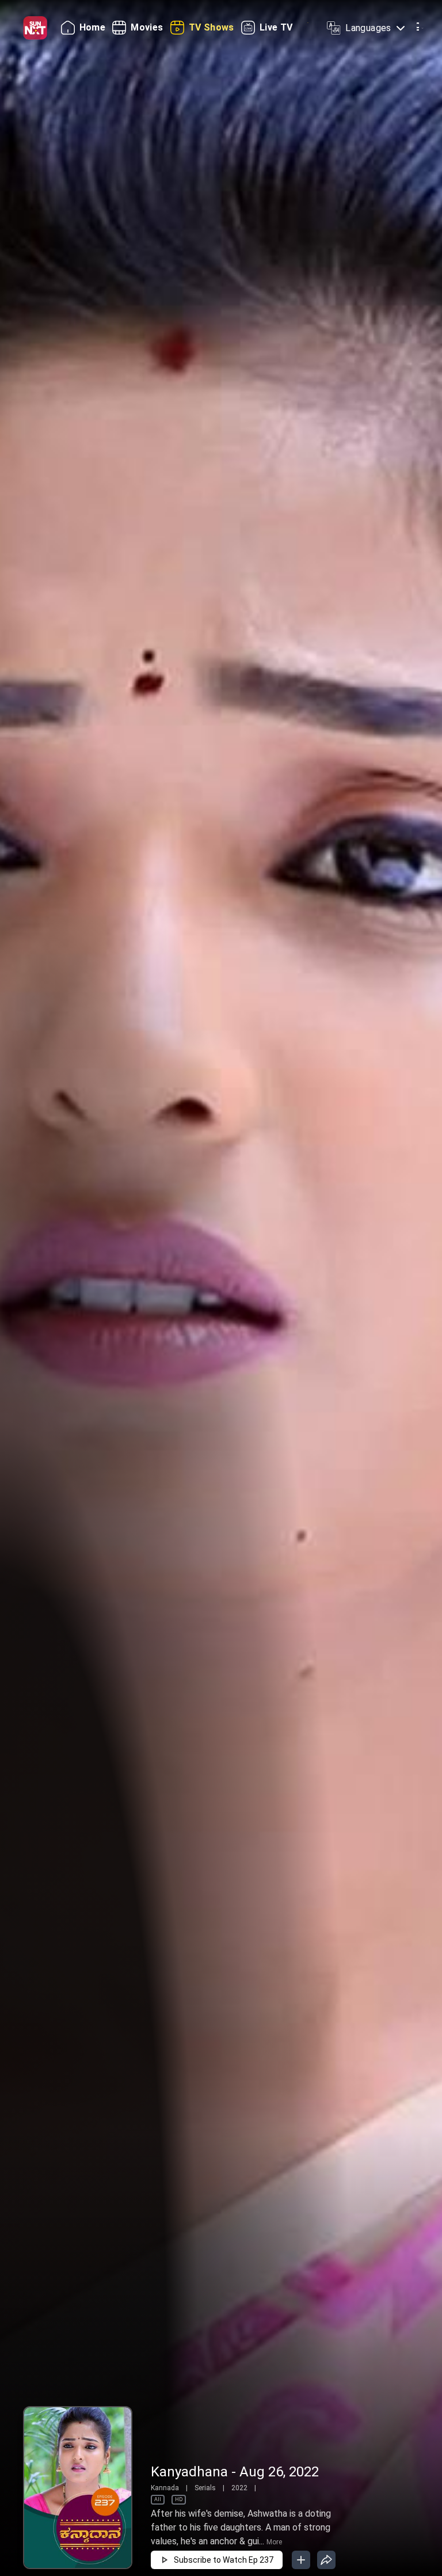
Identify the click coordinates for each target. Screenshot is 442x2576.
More (274, 2542)
